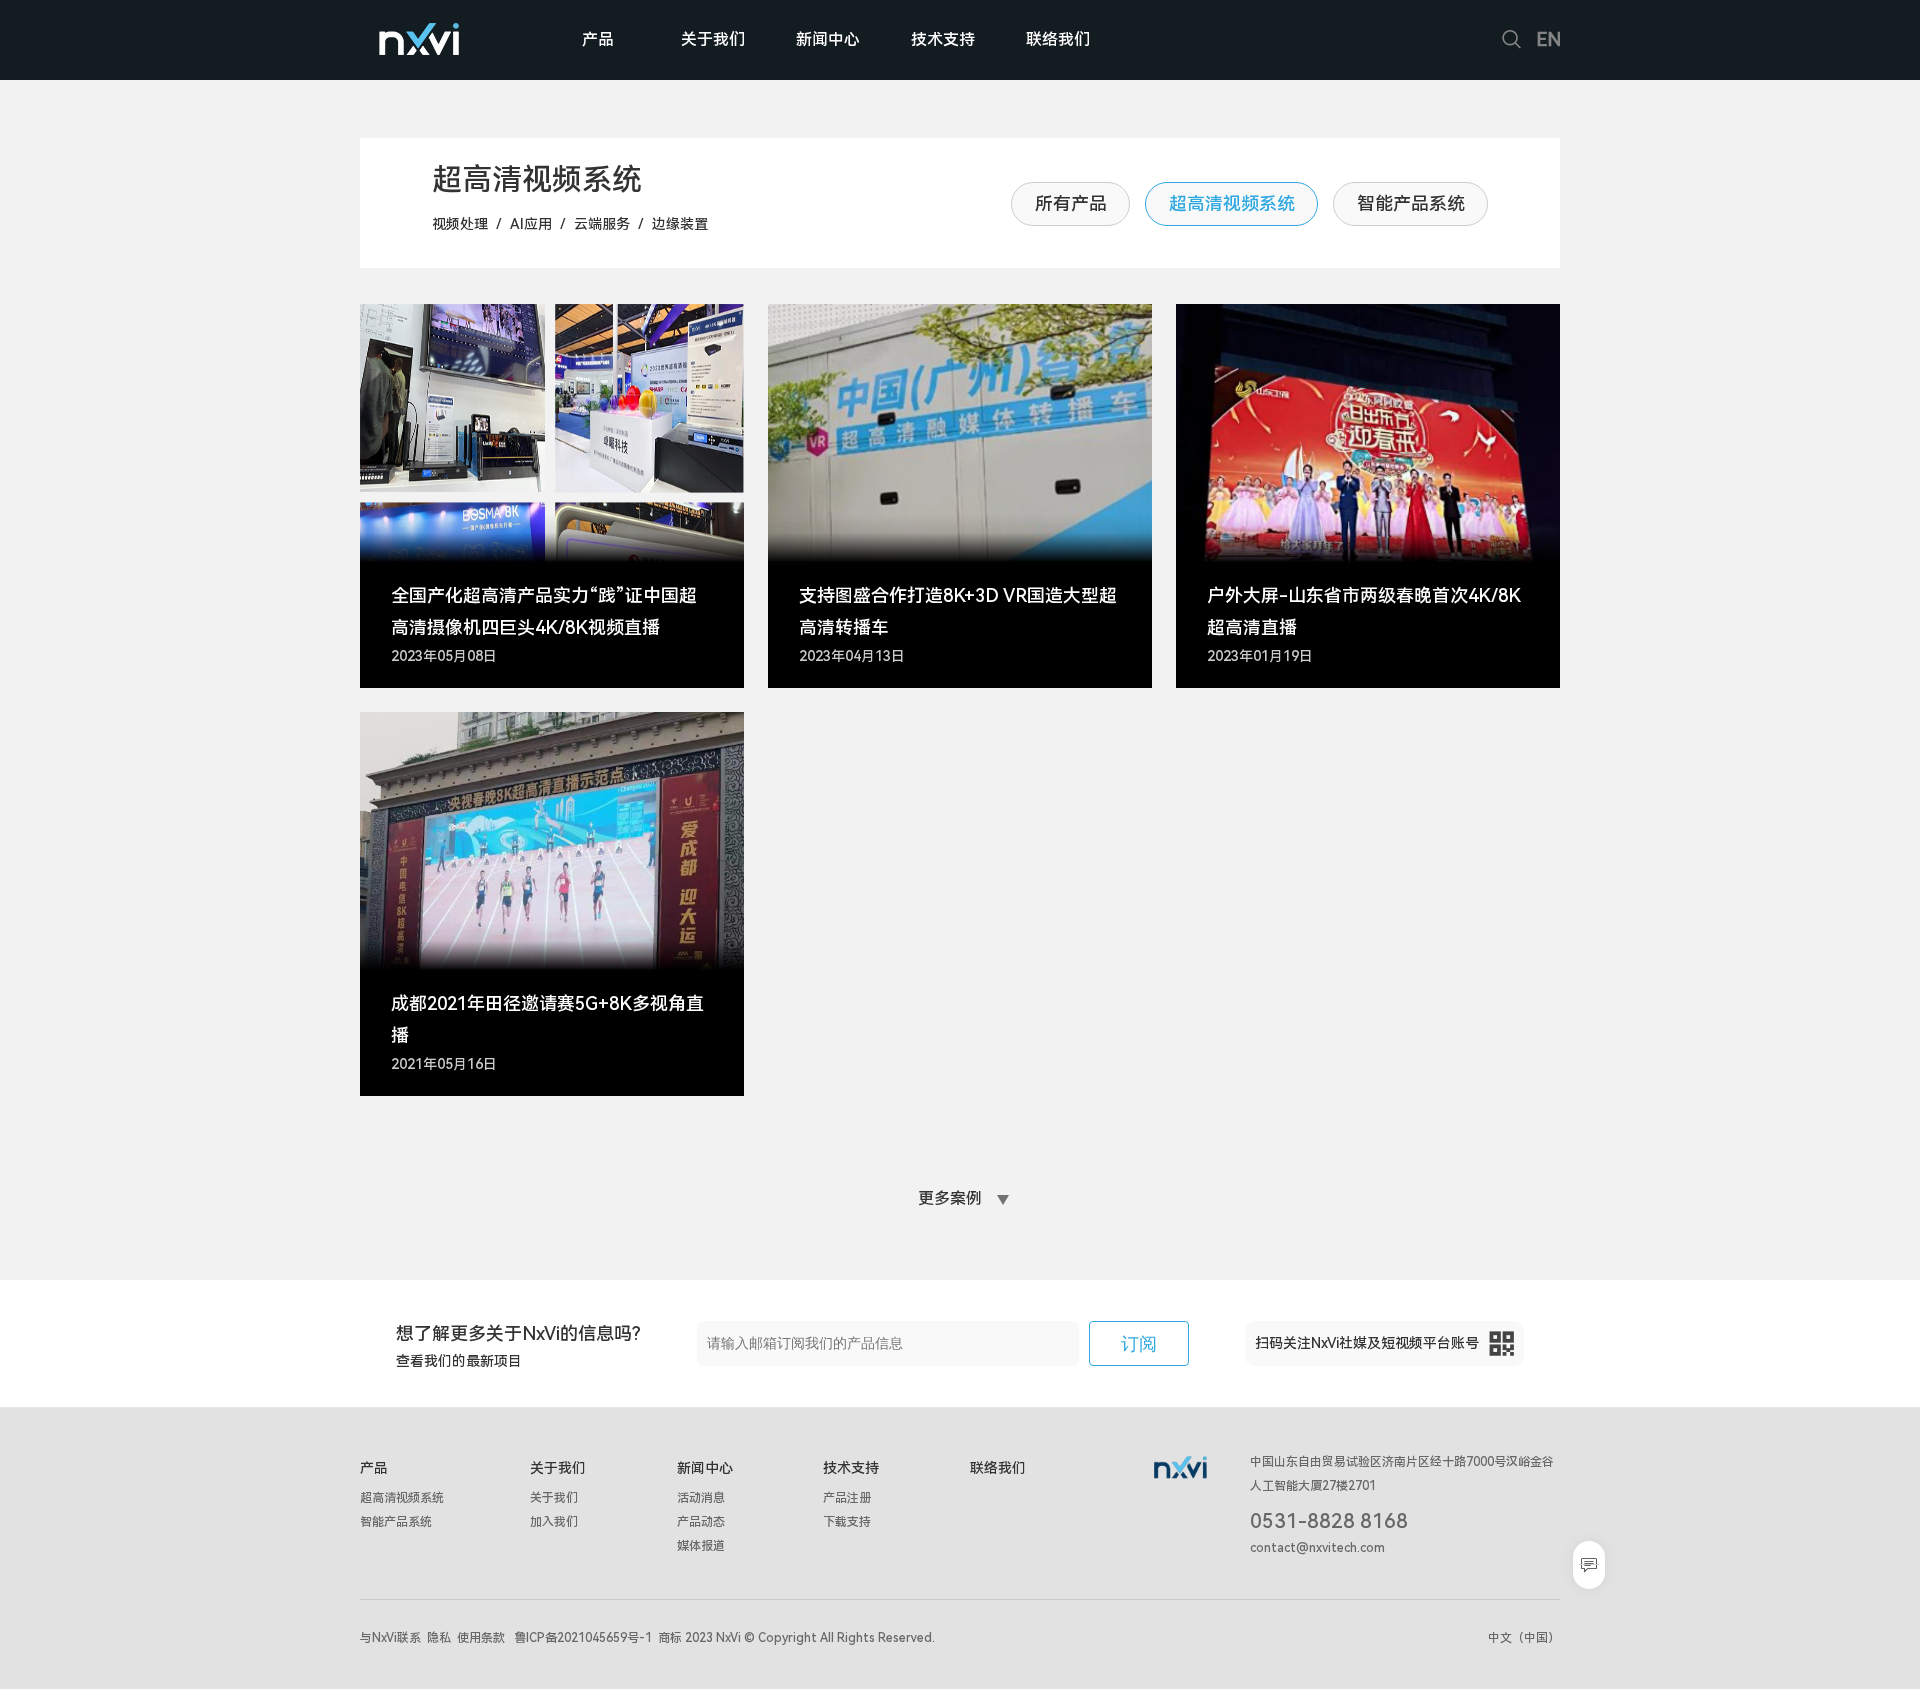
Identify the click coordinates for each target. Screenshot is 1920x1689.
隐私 (439, 1638)
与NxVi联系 (390, 1638)
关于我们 (713, 39)
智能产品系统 (1411, 203)
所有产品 (1071, 203)
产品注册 (847, 1498)
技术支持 (943, 39)
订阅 (1139, 1344)
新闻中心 (828, 39)
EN (1548, 39)
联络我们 (1058, 39)
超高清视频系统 (1232, 203)
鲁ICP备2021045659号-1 (583, 1638)
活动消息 (701, 1498)
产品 (598, 39)
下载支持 (847, 1522)
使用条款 (481, 1638)
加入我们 (554, 1522)
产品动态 (701, 1522)
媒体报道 (701, 1546)
